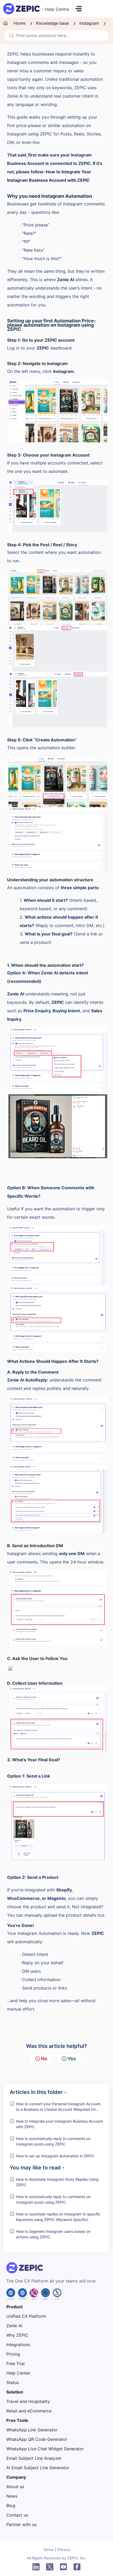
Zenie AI (14, 2326)
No (44, 2059)
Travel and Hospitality (28, 2401)
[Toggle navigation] (79, 9)
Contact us (17, 2515)
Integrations (18, 2345)
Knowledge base (52, 23)
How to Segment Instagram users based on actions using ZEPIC (53, 2234)
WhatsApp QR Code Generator (37, 2439)
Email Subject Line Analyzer (34, 2458)
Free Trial (16, 2364)
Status (13, 2382)
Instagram (89, 23)
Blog (11, 2506)
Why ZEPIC (17, 2335)
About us (15, 2487)
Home (20, 23)
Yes (72, 2059)
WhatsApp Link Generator (32, 2430)
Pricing (13, 2354)
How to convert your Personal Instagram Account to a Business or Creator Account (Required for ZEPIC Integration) (58, 2107)
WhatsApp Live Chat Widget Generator (45, 2449)
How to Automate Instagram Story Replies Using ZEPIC (57, 2182)
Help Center (18, 2373)
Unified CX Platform (26, 2316)
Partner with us (21, 2524)
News (12, 2496)
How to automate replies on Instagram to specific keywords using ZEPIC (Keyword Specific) (58, 2217)
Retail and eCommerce (29, 2411)
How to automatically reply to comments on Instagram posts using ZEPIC (53, 2141)
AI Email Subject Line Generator (38, 2468)
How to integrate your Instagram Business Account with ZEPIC (60, 2124)
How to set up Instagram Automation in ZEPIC (55, 2156)
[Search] (10, 36)
